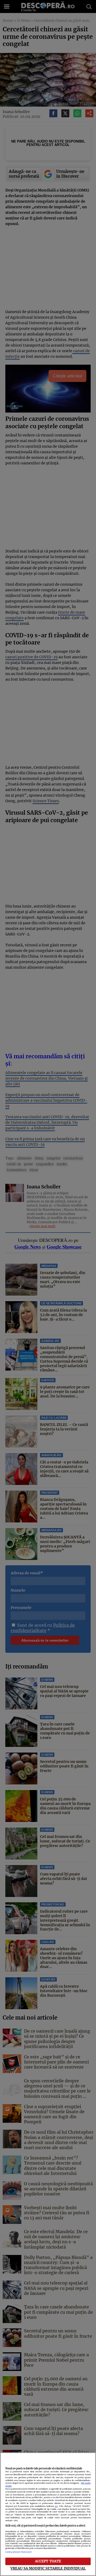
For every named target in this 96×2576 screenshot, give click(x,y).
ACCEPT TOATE (48, 2561)
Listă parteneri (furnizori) (19, 2552)
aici (56, 2506)
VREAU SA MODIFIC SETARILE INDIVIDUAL (48, 2568)
